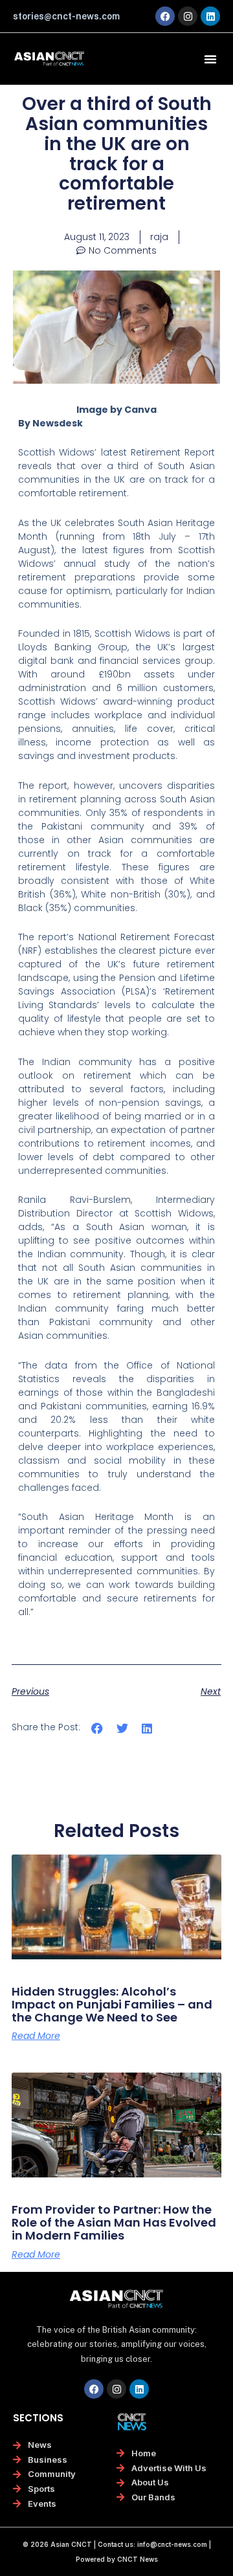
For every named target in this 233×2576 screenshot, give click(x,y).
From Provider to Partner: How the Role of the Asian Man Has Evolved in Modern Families (114, 2222)
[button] (210, 59)
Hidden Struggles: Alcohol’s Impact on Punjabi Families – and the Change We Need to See (112, 2004)
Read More (36, 2036)
